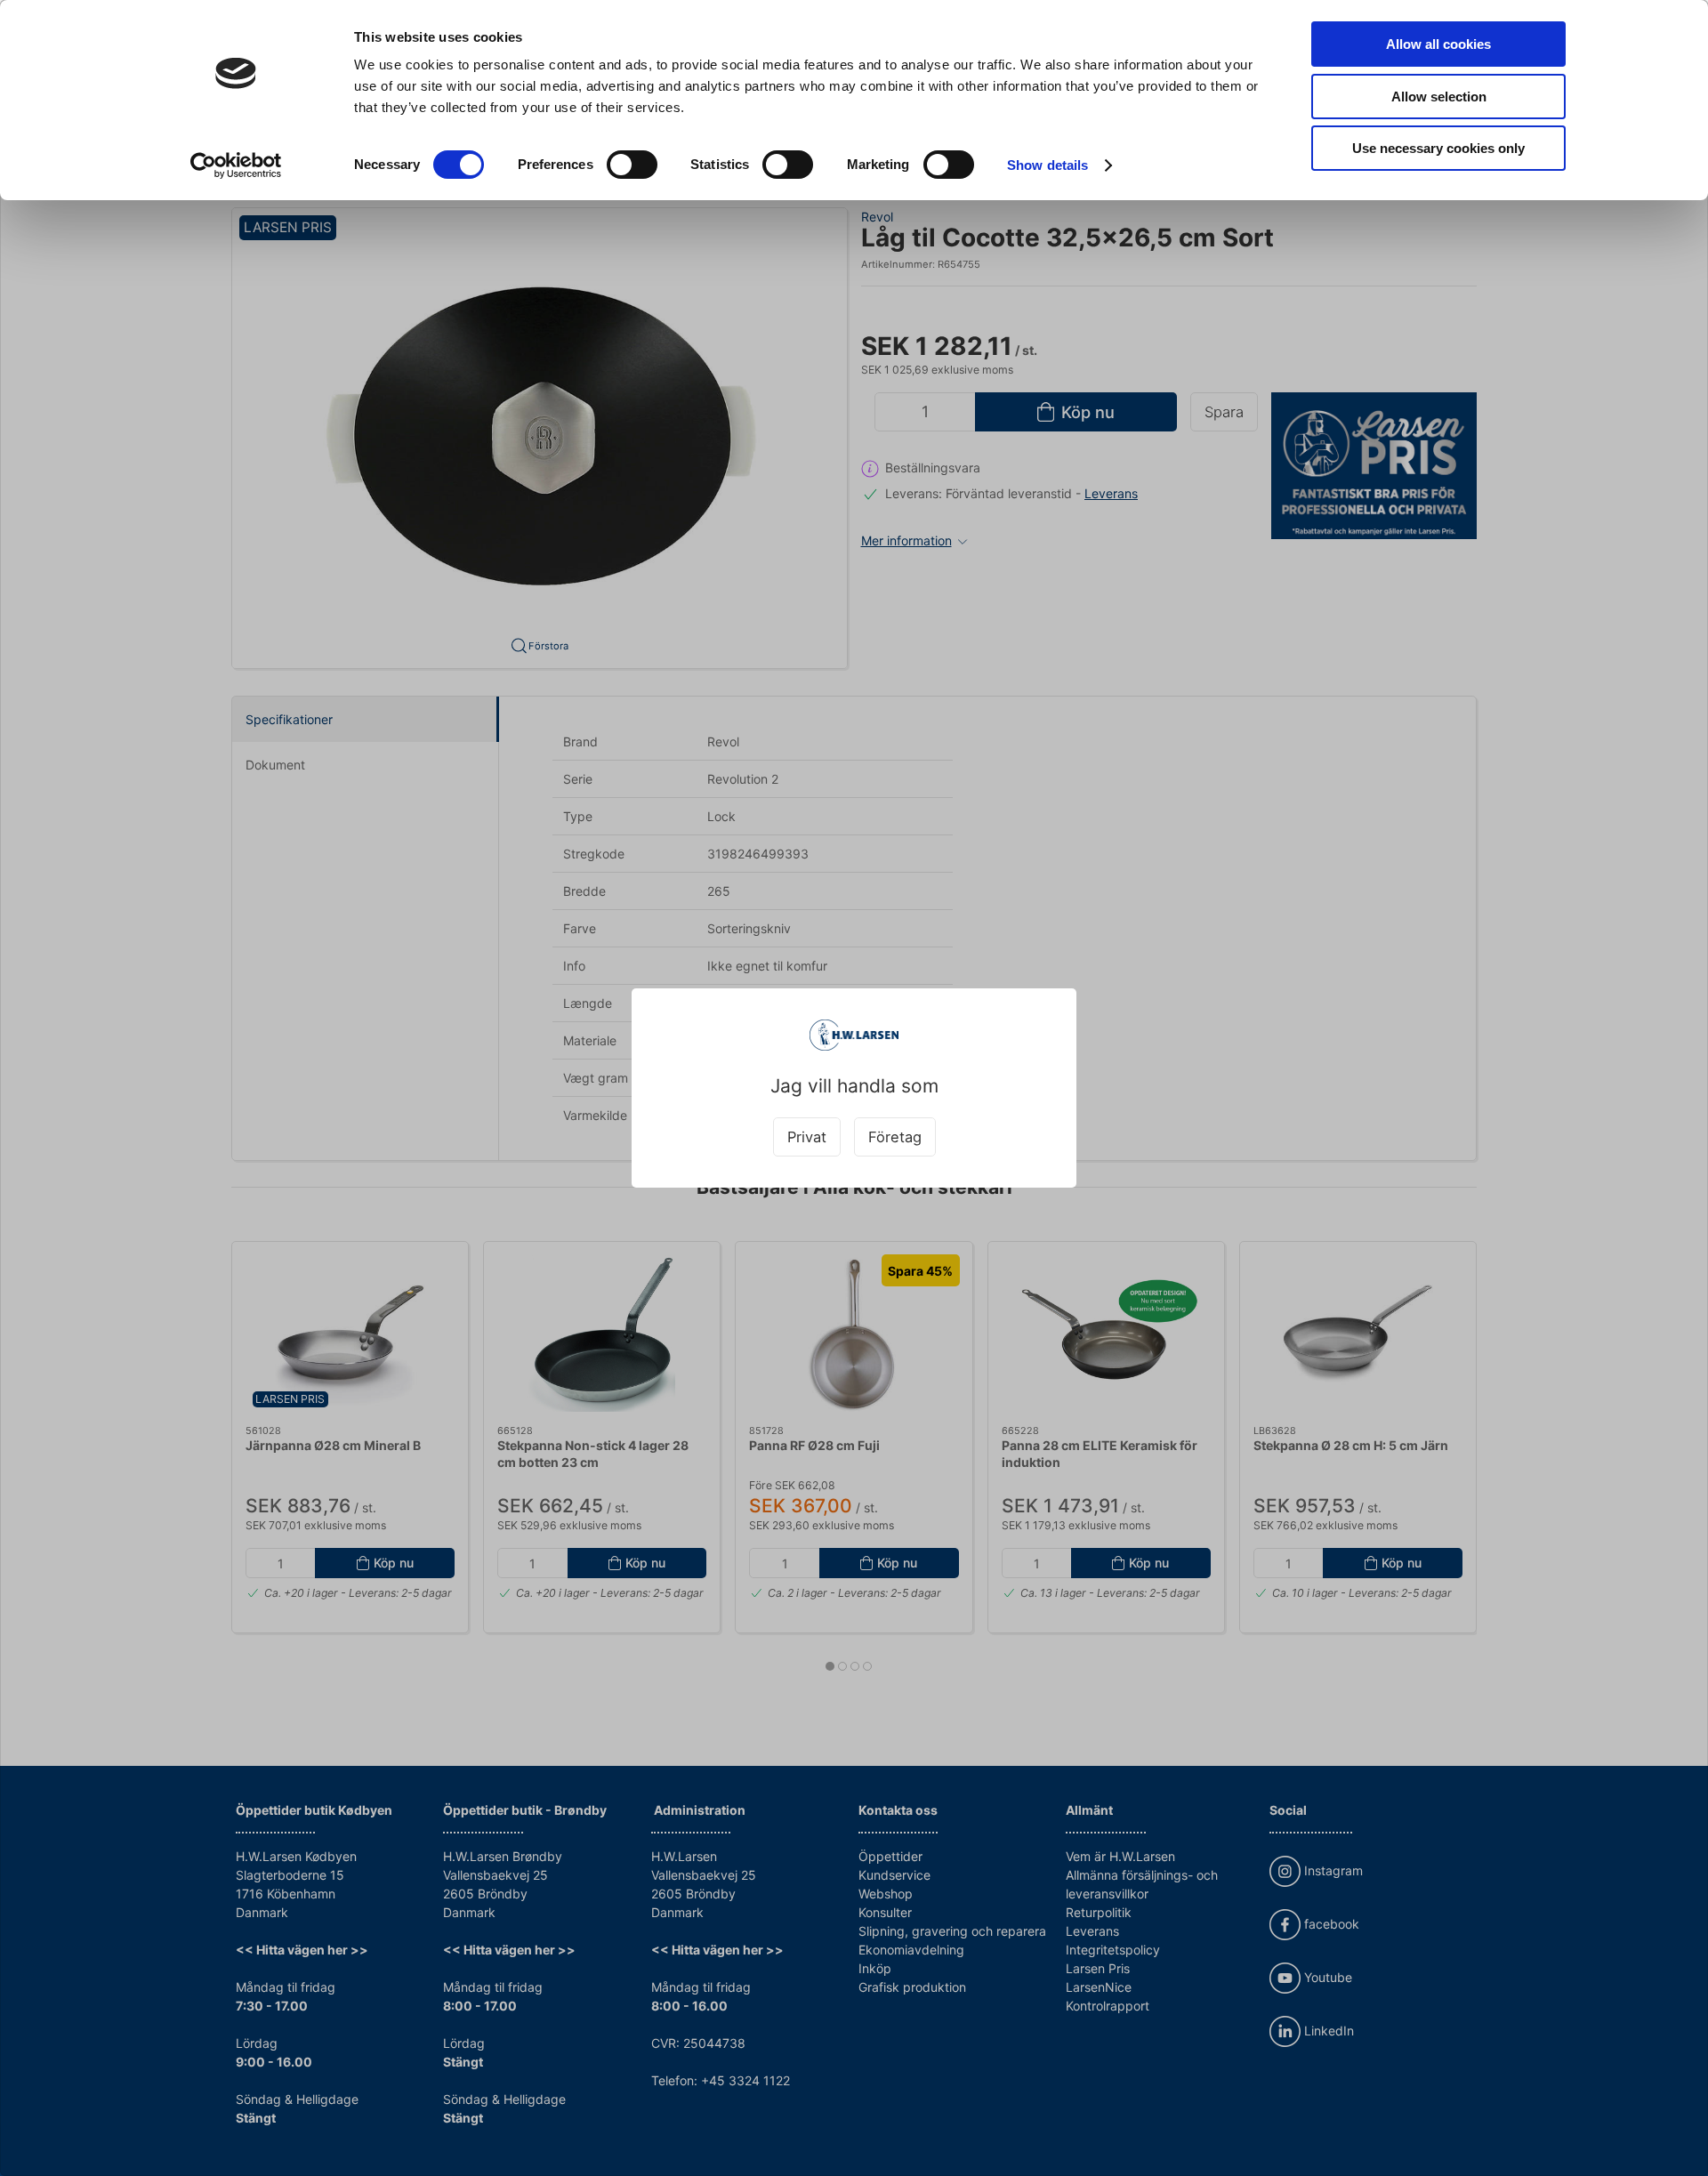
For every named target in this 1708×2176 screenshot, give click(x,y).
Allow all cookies (1438, 44)
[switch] (632, 165)
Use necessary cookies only (1438, 148)
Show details (1047, 165)
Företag (895, 1137)
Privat (807, 1137)
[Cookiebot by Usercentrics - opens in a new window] (236, 165)
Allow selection (1439, 97)
